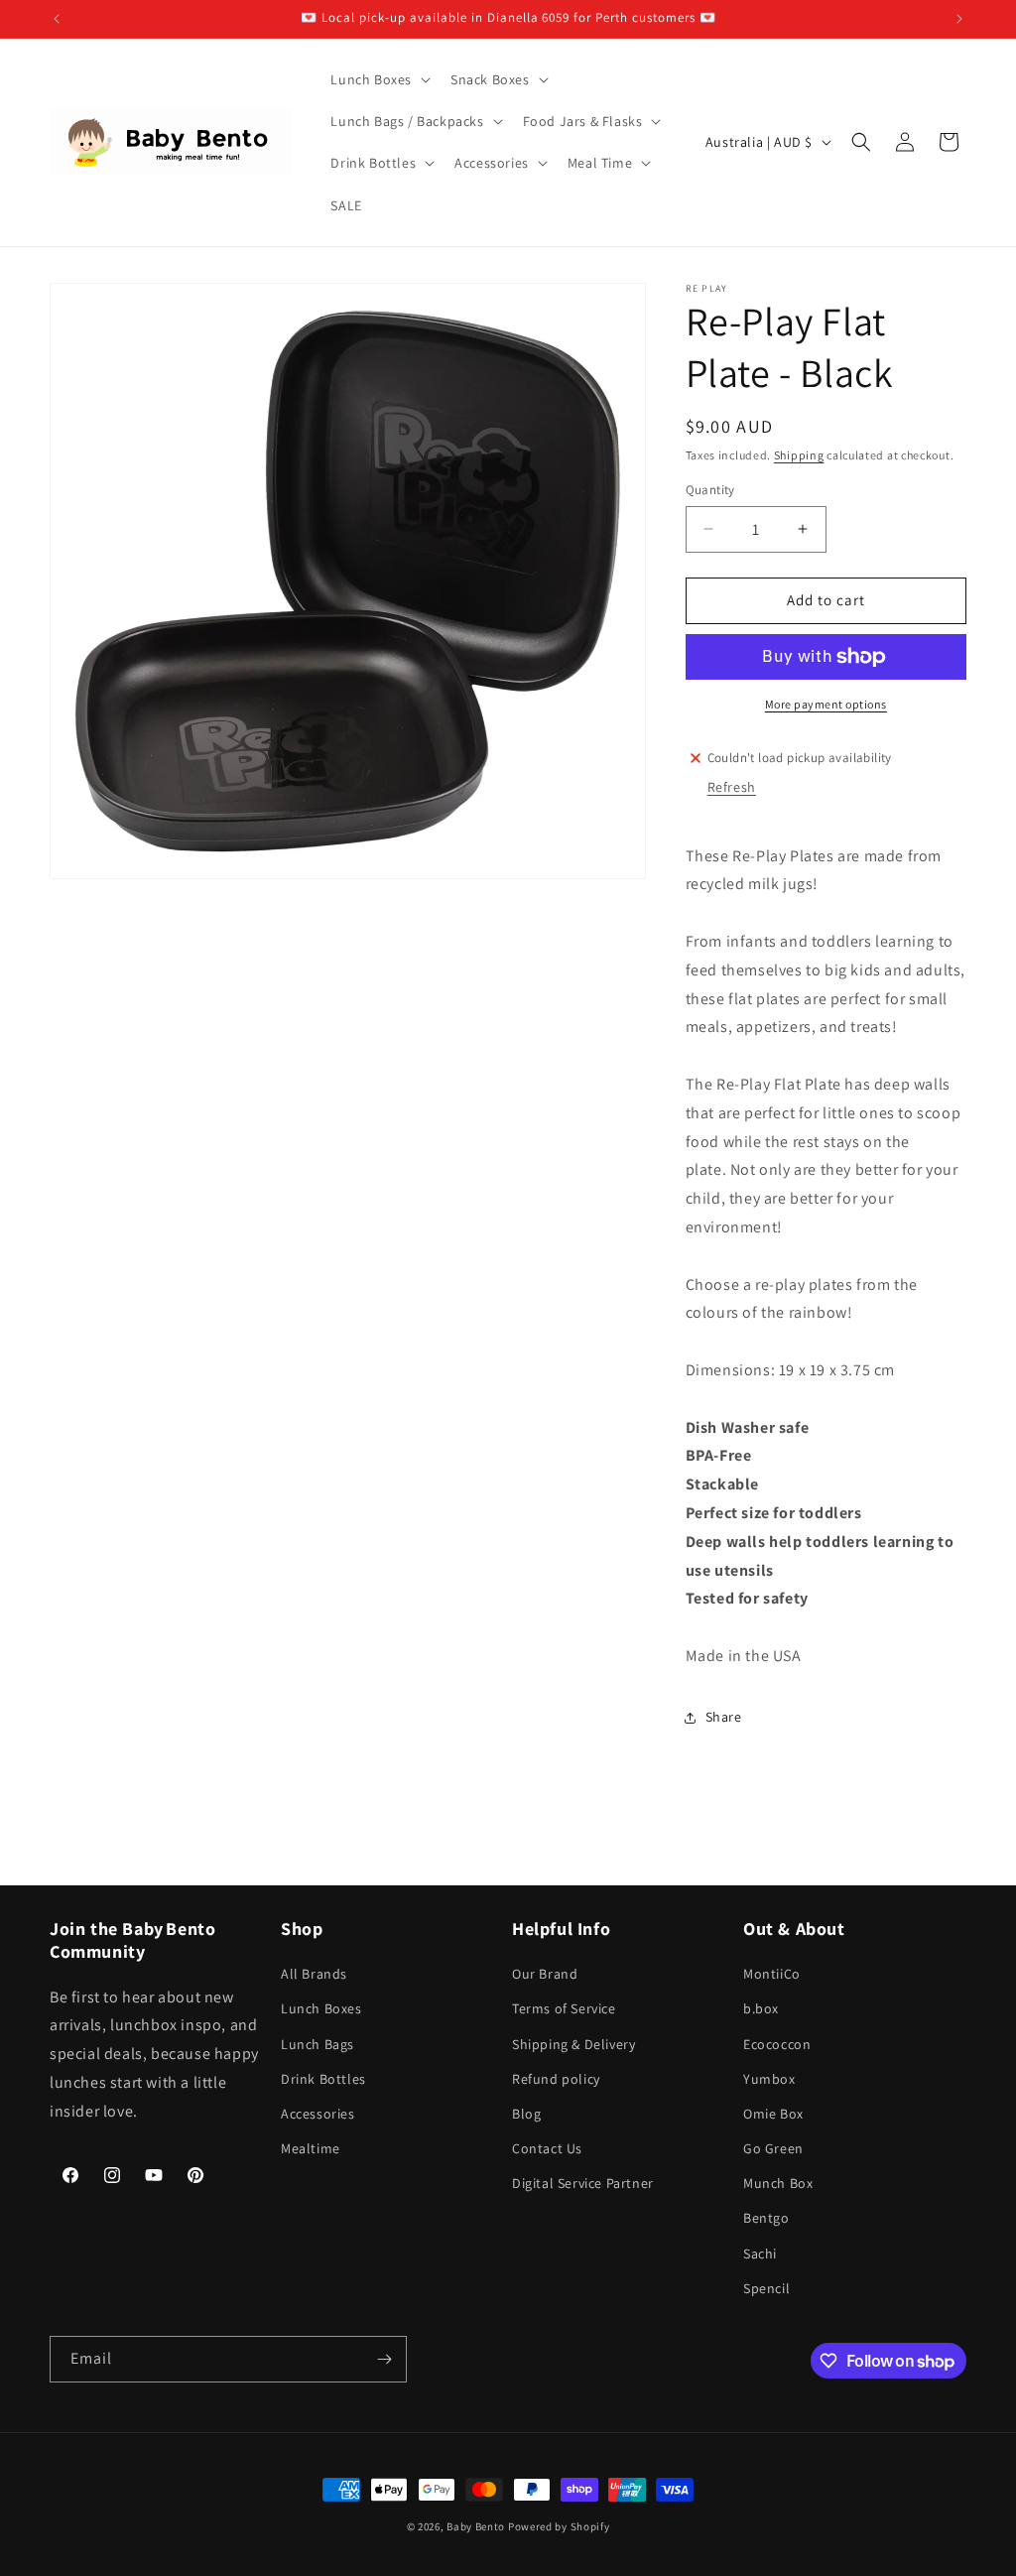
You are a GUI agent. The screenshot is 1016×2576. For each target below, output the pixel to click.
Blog (526, 2114)
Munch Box (778, 2183)
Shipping (799, 455)
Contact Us (547, 2148)
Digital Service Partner (583, 2183)
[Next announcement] (959, 19)
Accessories (318, 2114)
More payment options (826, 704)
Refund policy (556, 2079)
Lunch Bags (317, 2044)
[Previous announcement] (57, 19)
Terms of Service (564, 2008)
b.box (761, 2008)
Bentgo (766, 2218)
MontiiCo (772, 1974)
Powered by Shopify (559, 2526)
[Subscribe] (384, 2359)
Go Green (773, 2148)
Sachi (760, 2254)
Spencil (766, 2288)
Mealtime (311, 2148)
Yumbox (769, 2079)
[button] (379, 79)
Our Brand (545, 1974)
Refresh (732, 787)
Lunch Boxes (321, 2008)
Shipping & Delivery (573, 2044)
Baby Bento (476, 2526)
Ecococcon (777, 2044)
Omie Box (773, 2114)
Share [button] (724, 1717)
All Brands (314, 1974)
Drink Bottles (323, 2079)
